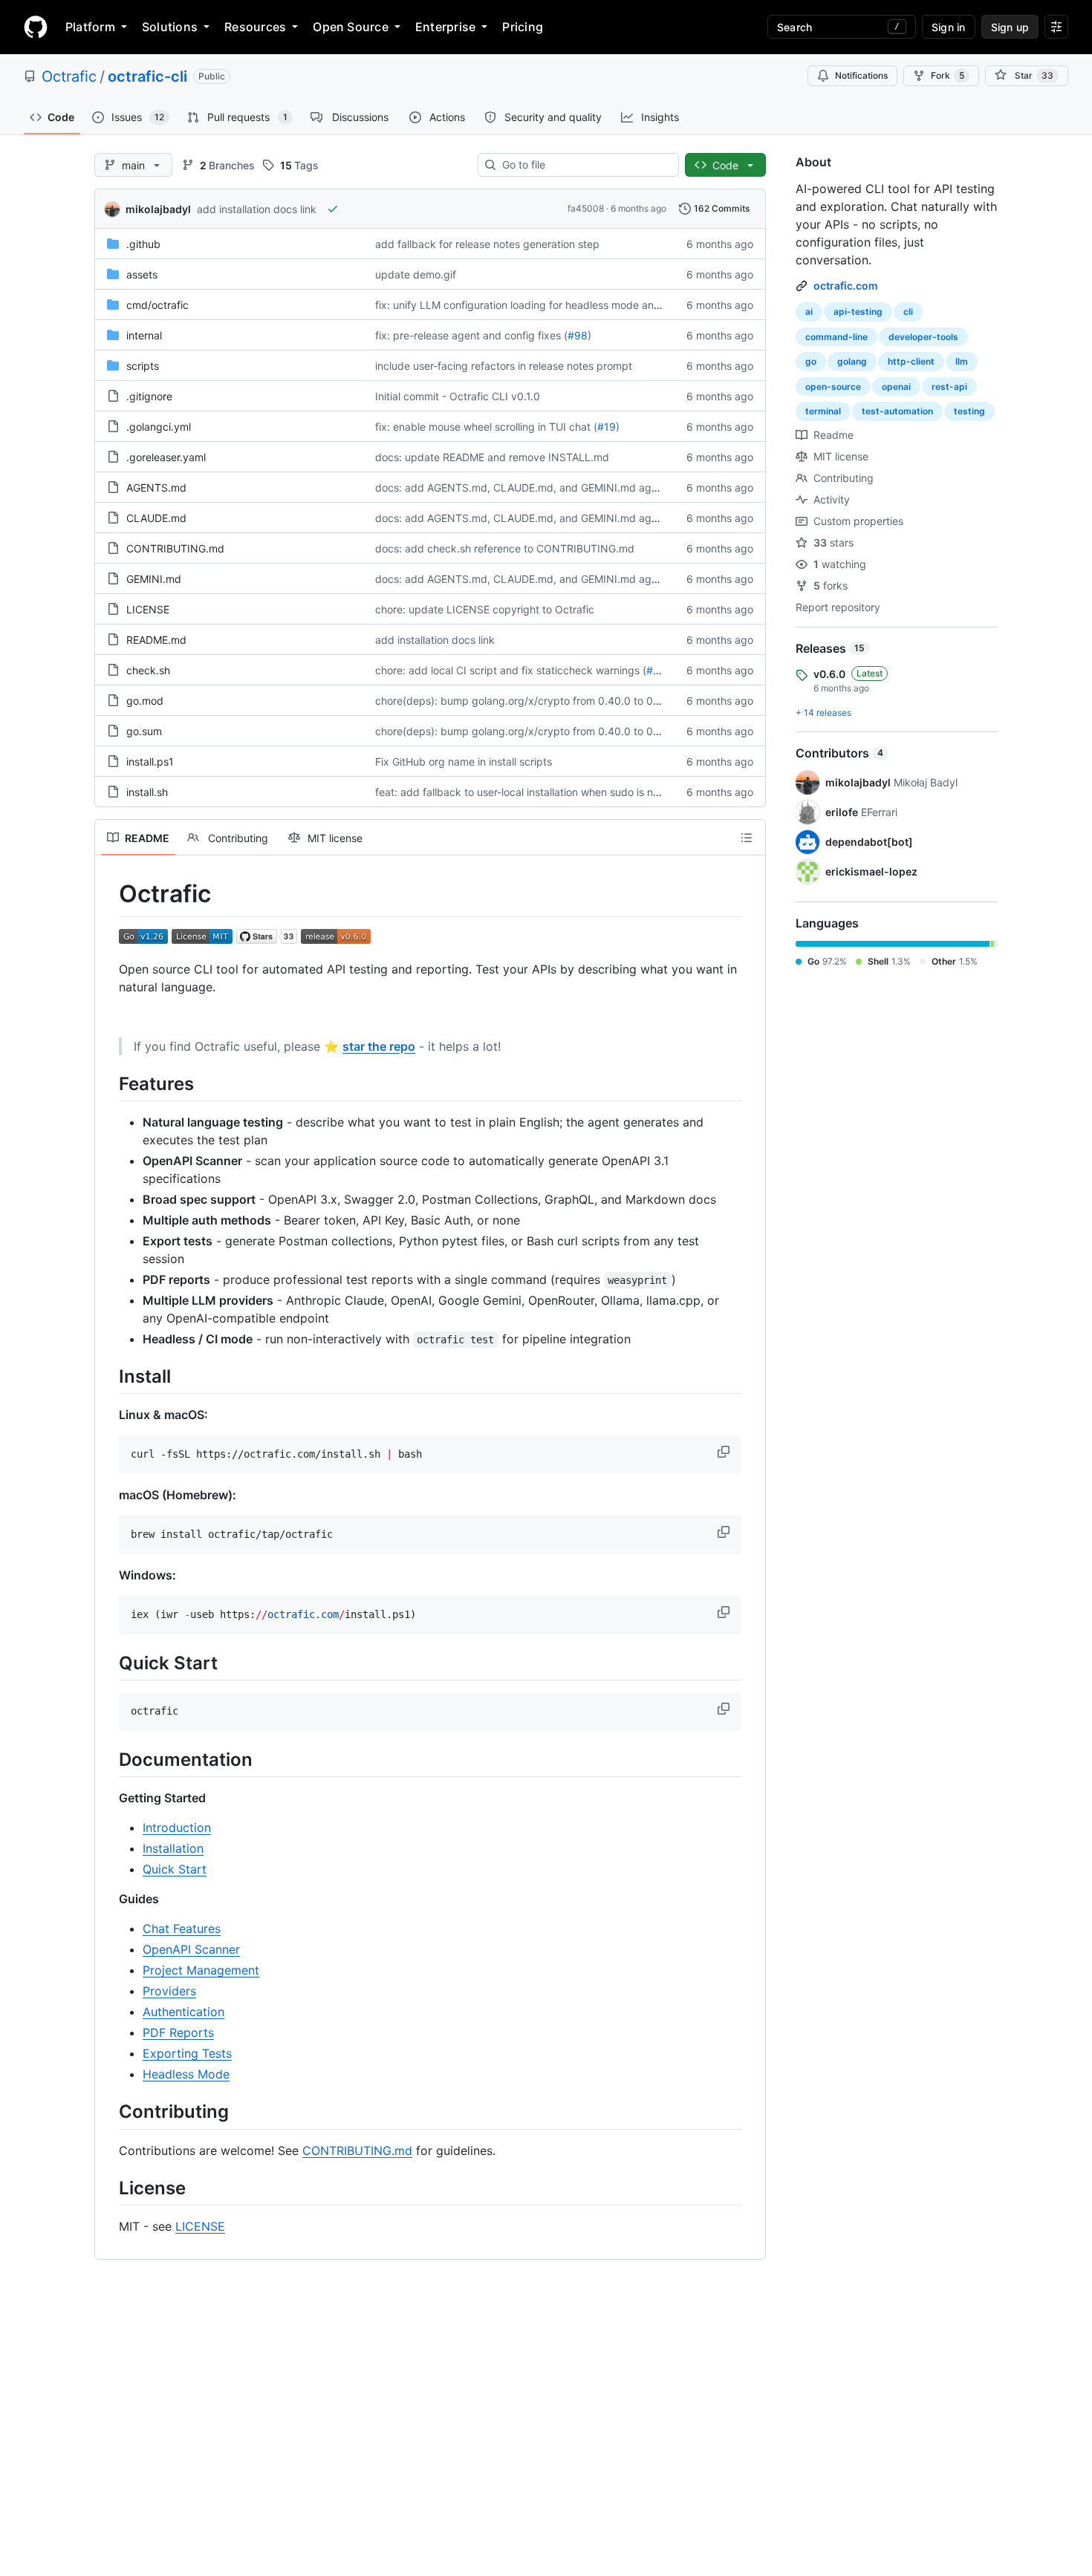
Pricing (523, 27)
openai (896, 387)
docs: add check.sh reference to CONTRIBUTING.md (505, 548)
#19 (607, 427)
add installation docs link (257, 209)
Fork (948, 75)
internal (144, 335)
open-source (833, 387)
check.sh (148, 670)
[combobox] (584, 165)
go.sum (144, 731)
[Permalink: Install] (108, 1376)
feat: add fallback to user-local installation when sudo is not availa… (539, 792)
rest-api (949, 387)
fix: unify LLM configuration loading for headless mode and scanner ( (542, 305)
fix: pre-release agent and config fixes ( (471, 335)
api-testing (858, 312)
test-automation (897, 411)
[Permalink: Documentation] (108, 1759)
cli (908, 312)
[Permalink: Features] (108, 1083)
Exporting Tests (187, 2053)
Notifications (861, 75)
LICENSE (148, 609)
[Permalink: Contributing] (108, 2112)
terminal (823, 411)
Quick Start (175, 1869)
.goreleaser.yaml (166, 457)
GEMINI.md (154, 579)
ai (809, 312)
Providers (169, 1991)
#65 (656, 670)
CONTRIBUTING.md (175, 548)
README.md (156, 640)
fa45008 (586, 208)
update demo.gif (416, 274)
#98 (578, 335)
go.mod (145, 701)
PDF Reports (178, 2032)
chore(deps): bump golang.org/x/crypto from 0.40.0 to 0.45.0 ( (530, 701)
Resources (255, 27)
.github (143, 244)
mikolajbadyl (158, 209)
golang (852, 361)
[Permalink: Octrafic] (108, 894)
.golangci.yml (159, 427)
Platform (90, 27)
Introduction (177, 1827)
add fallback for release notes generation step (487, 244)
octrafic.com (846, 286)
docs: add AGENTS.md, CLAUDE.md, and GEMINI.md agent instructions (550, 488)
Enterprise (445, 27)
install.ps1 (150, 762)
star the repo (379, 1046)
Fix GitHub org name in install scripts (464, 762)
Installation (173, 1848)
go (811, 361)
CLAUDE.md (156, 518)
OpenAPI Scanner (191, 1949)
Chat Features (182, 1928)
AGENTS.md (156, 488)
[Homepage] (36, 27)
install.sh (147, 792)
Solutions (170, 27)
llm (962, 361)
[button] (725, 1452)
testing (969, 411)
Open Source (351, 27)
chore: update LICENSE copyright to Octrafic (485, 609)
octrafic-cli (147, 76)
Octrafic (69, 76)
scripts (143, 366)
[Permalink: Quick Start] (108, 1663)
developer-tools (923, 337)
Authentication (183, 2012)
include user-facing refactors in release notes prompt (504, 366)
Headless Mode (186, 2074)
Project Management (201, 1970)
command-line (836, 337)
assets (142, 274)
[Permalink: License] (108, 2188)
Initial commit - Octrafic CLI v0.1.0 (458, 396)
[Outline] (747, 838)
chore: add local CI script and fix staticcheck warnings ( (511, 670)
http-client (911, 361)
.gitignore (149, 396)
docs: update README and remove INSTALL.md (492, 457)
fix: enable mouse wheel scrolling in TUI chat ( (486, 427)
